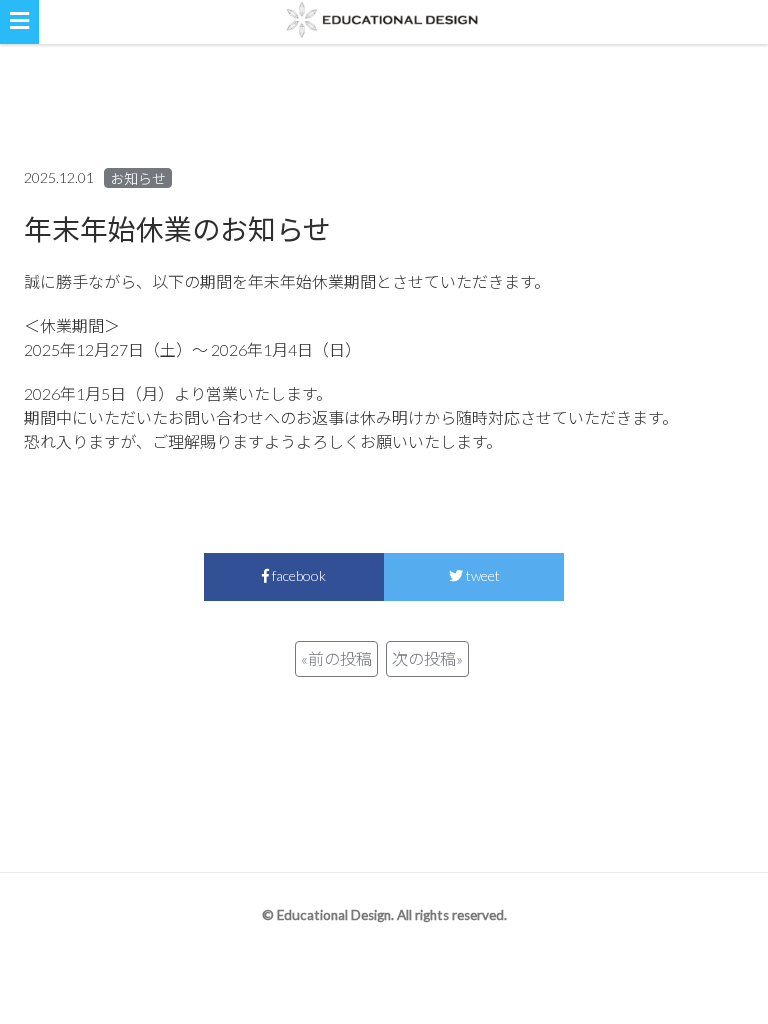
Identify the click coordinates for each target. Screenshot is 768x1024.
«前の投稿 (336, 658)
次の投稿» (427, 658)
